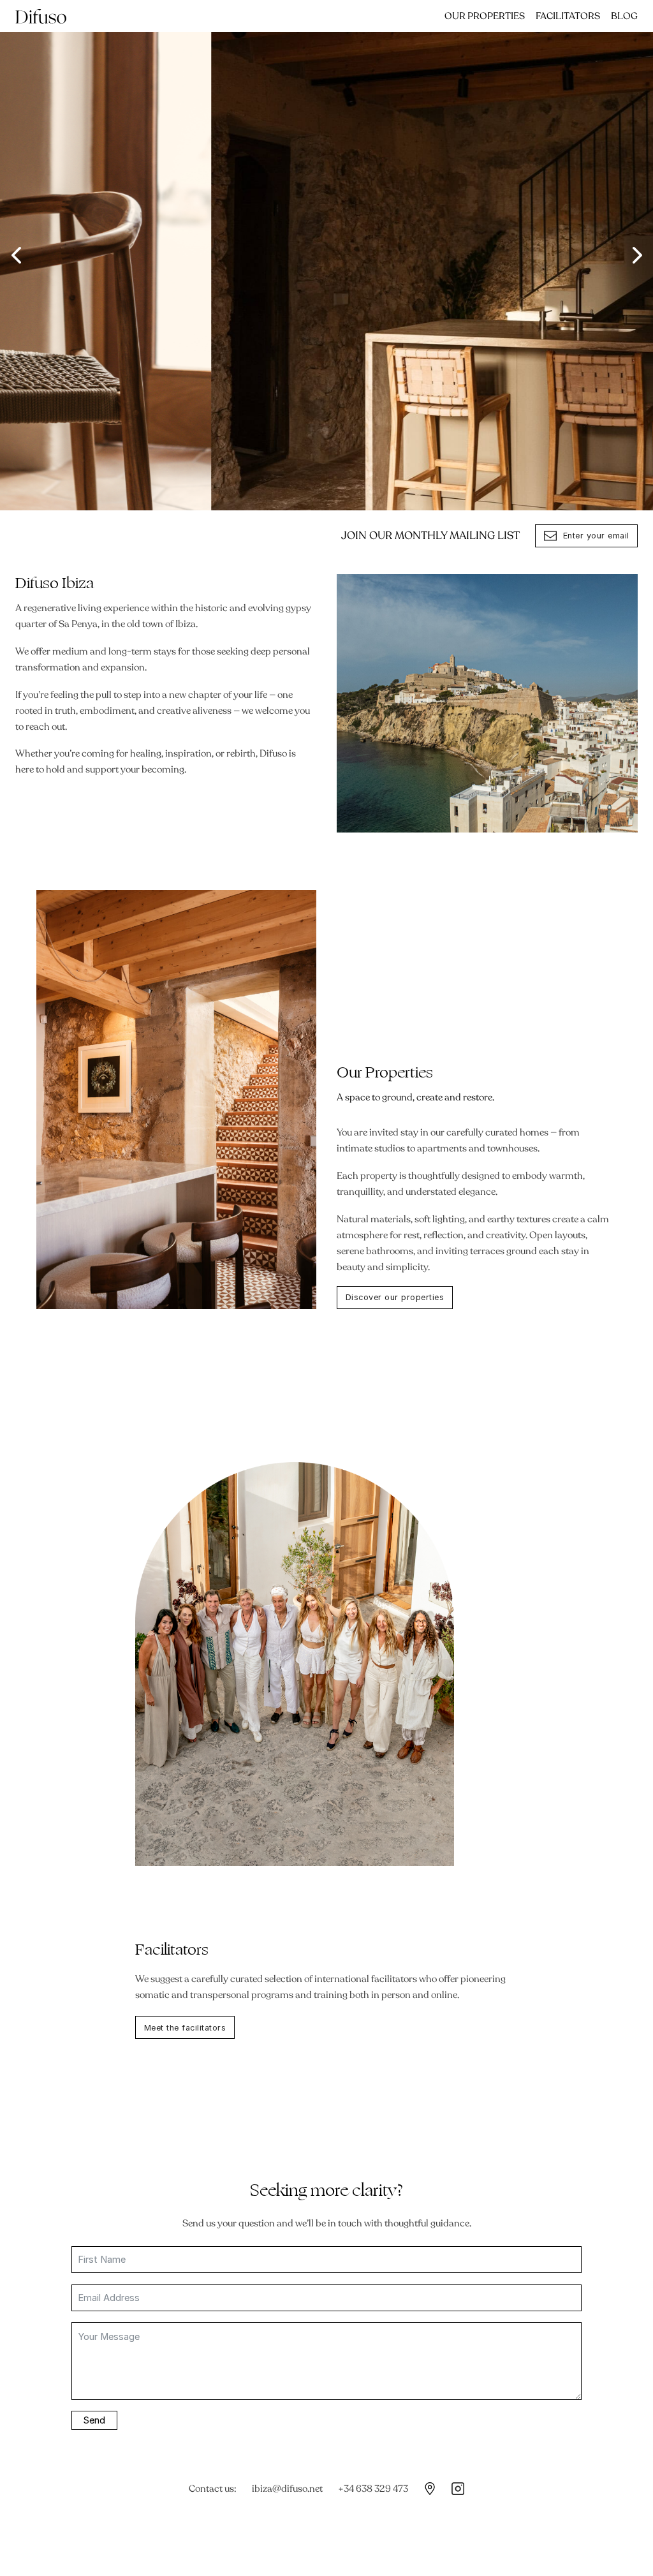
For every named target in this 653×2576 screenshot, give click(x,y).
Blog (624, 16)
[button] (16, 255)
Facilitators (568, 16)
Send (94, 2420)
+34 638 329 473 (373, 2489)
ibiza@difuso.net (287, 2489)
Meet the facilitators (185, 2028)
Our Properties (485, 16)
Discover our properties (395, 1297)
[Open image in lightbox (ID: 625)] (326, 255)
